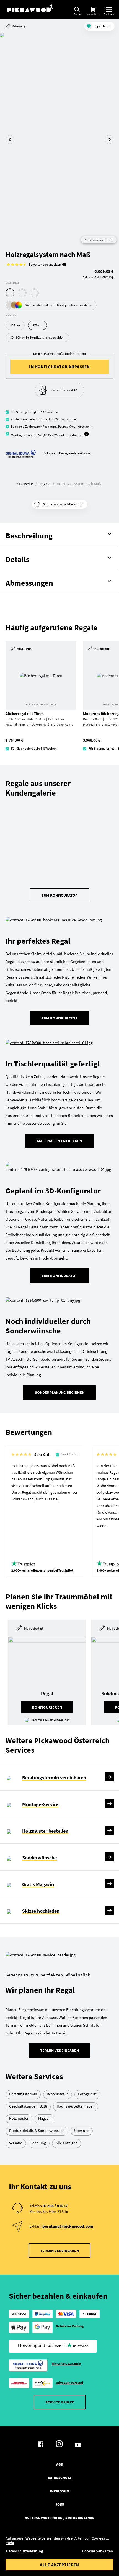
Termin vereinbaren (59, 2051)
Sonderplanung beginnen (60, 1392)
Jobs (60, 2505)
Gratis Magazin (38, 1884)
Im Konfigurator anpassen (60, 367)
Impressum (59, 2491)
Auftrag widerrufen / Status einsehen (60, 2518)
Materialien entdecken (59, 1141)
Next (109, 139)
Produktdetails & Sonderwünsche (37, 2131)
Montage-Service (40, 1804)
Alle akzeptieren (59, 2565)
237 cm (15, 325)
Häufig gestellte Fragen (76, 2106)
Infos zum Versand (69, 2382)
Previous (10, 139)
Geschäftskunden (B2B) (28, 2106)
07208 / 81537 (55, 2206)
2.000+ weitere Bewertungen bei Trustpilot (42, 1570)
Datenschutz (59, 2478)
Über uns (82, 2131)
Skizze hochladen (41, 1911)
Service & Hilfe (60, 2402)
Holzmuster (19, 2118)
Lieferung (34, 419)
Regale (45, 484)
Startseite (25, 484)
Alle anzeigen (67, 2143)
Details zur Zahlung (70, 2326)
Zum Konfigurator (60, 895)
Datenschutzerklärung (24, 2551)
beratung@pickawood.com (68, 2226)
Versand (16, 2143)
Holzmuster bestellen (45, 1831)
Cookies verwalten (98, 2551)
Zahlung (31, 426)
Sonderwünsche (39, 1858)
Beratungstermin (23, 2094)
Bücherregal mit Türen (25, 714)
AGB (59, 2465)
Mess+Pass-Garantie (66, 2364)
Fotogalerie (87, 2094)
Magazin (45, 2118)
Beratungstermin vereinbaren (54, 1778)
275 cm (37, 325)
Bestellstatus (58, 2094)
